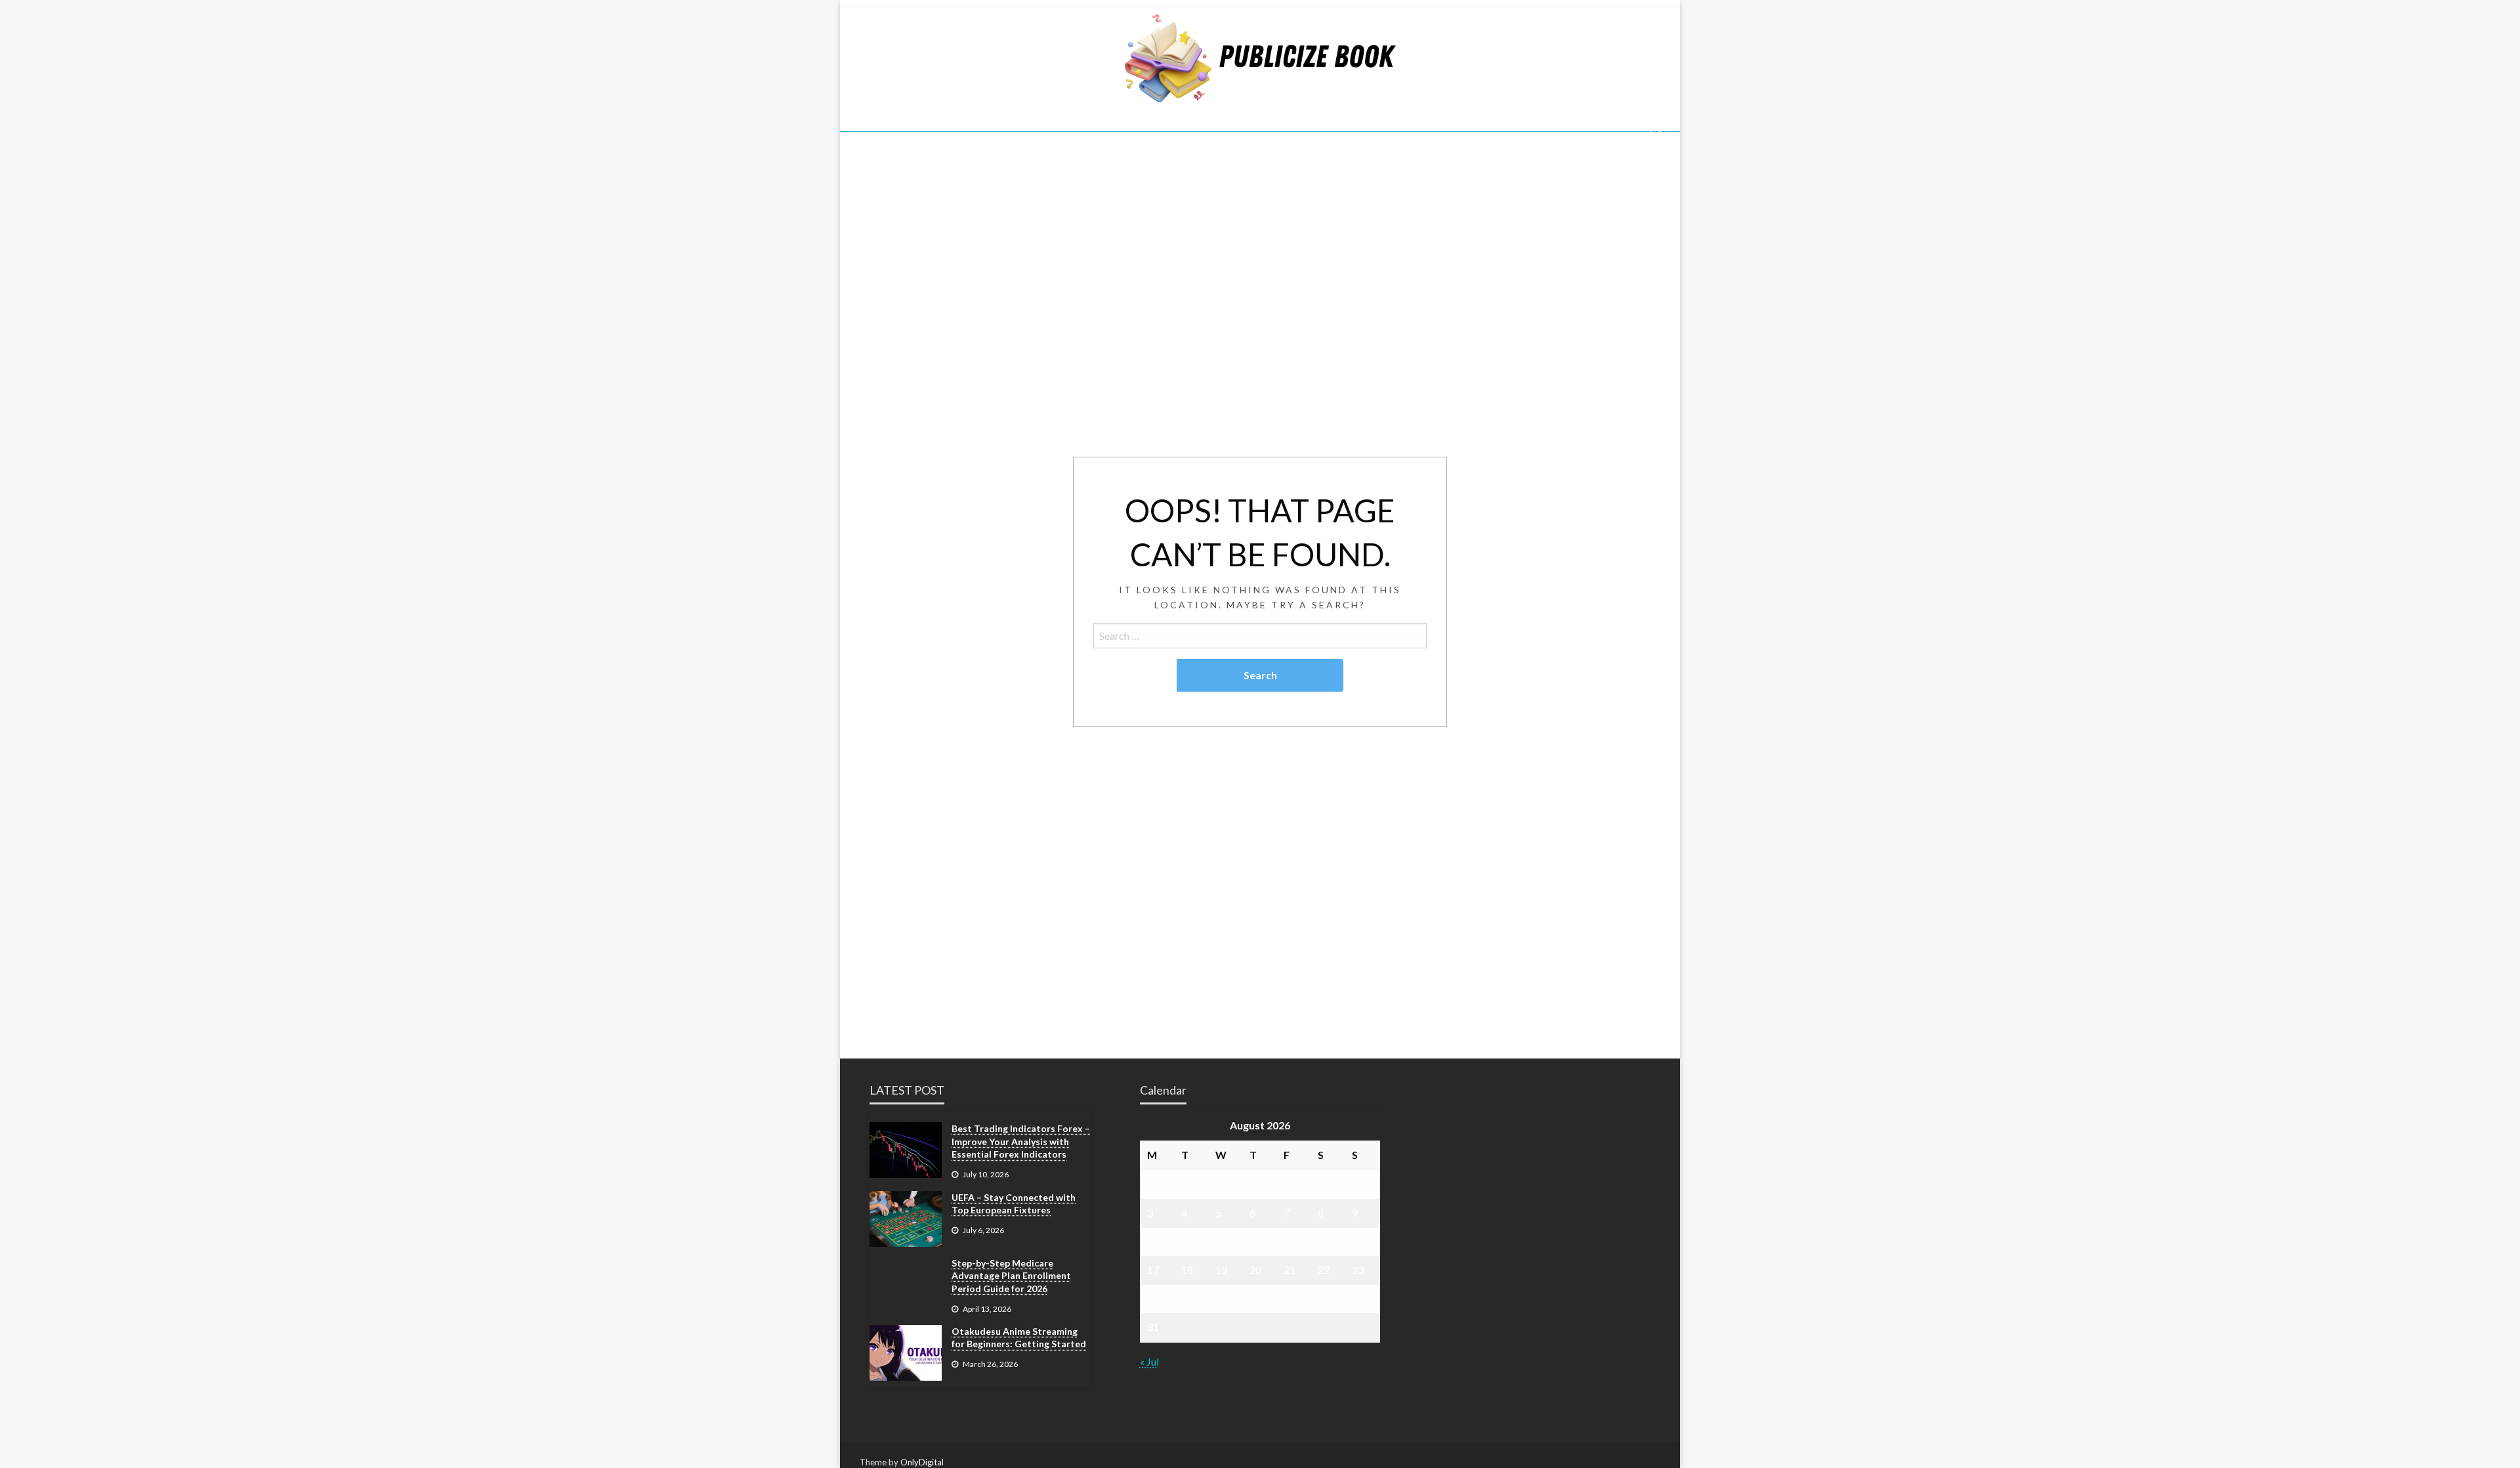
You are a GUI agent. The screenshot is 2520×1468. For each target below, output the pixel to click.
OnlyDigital (922, 1462)
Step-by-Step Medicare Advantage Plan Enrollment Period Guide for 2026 (1011, 1276)
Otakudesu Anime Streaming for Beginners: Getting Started (1019, 1338)
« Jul (1149, 1361)
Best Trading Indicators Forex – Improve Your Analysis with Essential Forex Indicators (1021, 1141)
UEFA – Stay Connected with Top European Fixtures (1014, 1204)
